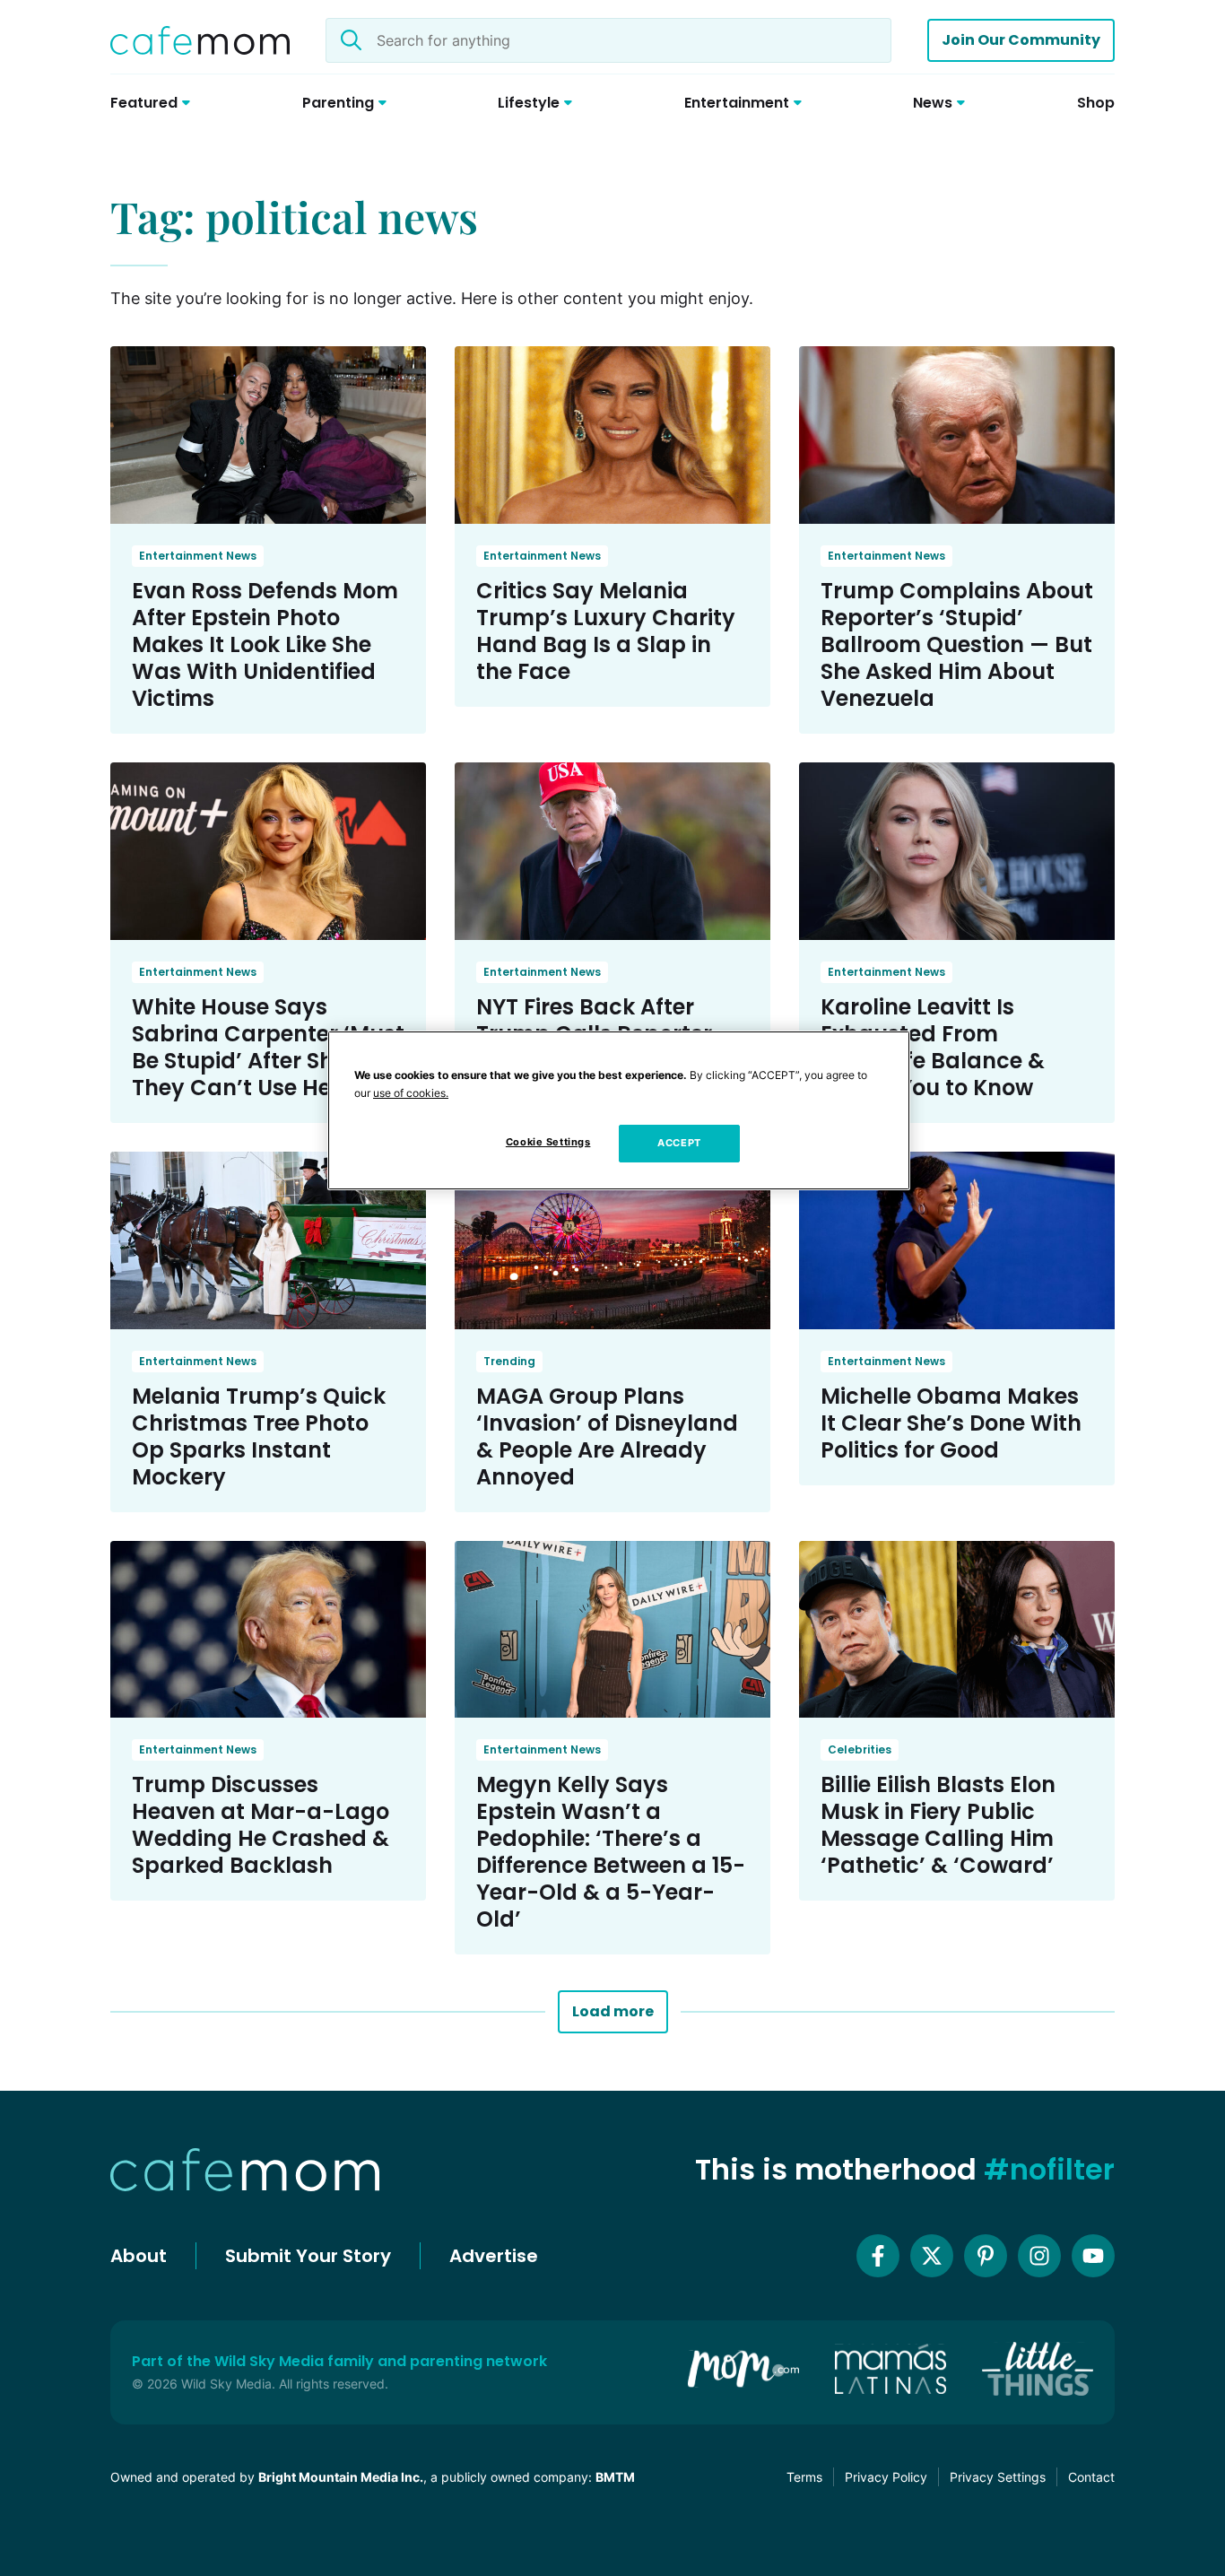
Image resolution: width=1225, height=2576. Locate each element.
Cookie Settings (548, 1142)
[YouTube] (1093, 2256)
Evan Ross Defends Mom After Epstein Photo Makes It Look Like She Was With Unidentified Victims (265, 644)
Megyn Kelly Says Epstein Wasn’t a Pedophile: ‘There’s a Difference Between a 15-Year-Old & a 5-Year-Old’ (611, 1852)
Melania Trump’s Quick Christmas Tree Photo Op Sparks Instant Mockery (259, 1436)
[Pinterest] (986, 2256)
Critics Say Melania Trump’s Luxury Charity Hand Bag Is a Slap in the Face (606, 631)
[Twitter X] (932, 2256)
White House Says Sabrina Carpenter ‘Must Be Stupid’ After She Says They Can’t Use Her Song (268, 1047)
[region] (619, 1110)
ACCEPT (679, 1143)
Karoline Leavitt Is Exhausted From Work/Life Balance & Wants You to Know (933, 1047)
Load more (613, 2011)
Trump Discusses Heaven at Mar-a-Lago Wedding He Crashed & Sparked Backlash (261, 1825)
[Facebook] (878, 2256)
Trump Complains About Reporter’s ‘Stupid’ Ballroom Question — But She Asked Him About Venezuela (957, 644)
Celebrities (860, 1749)
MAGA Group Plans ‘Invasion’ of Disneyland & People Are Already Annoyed (607, 1436)
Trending (509, 1361)
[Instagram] (1039, 2256)
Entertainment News (198, 556)
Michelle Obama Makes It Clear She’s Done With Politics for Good (951, 1423)
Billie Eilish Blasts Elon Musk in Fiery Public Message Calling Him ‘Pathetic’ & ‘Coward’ (938, 1825)
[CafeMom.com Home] (200, 40)
